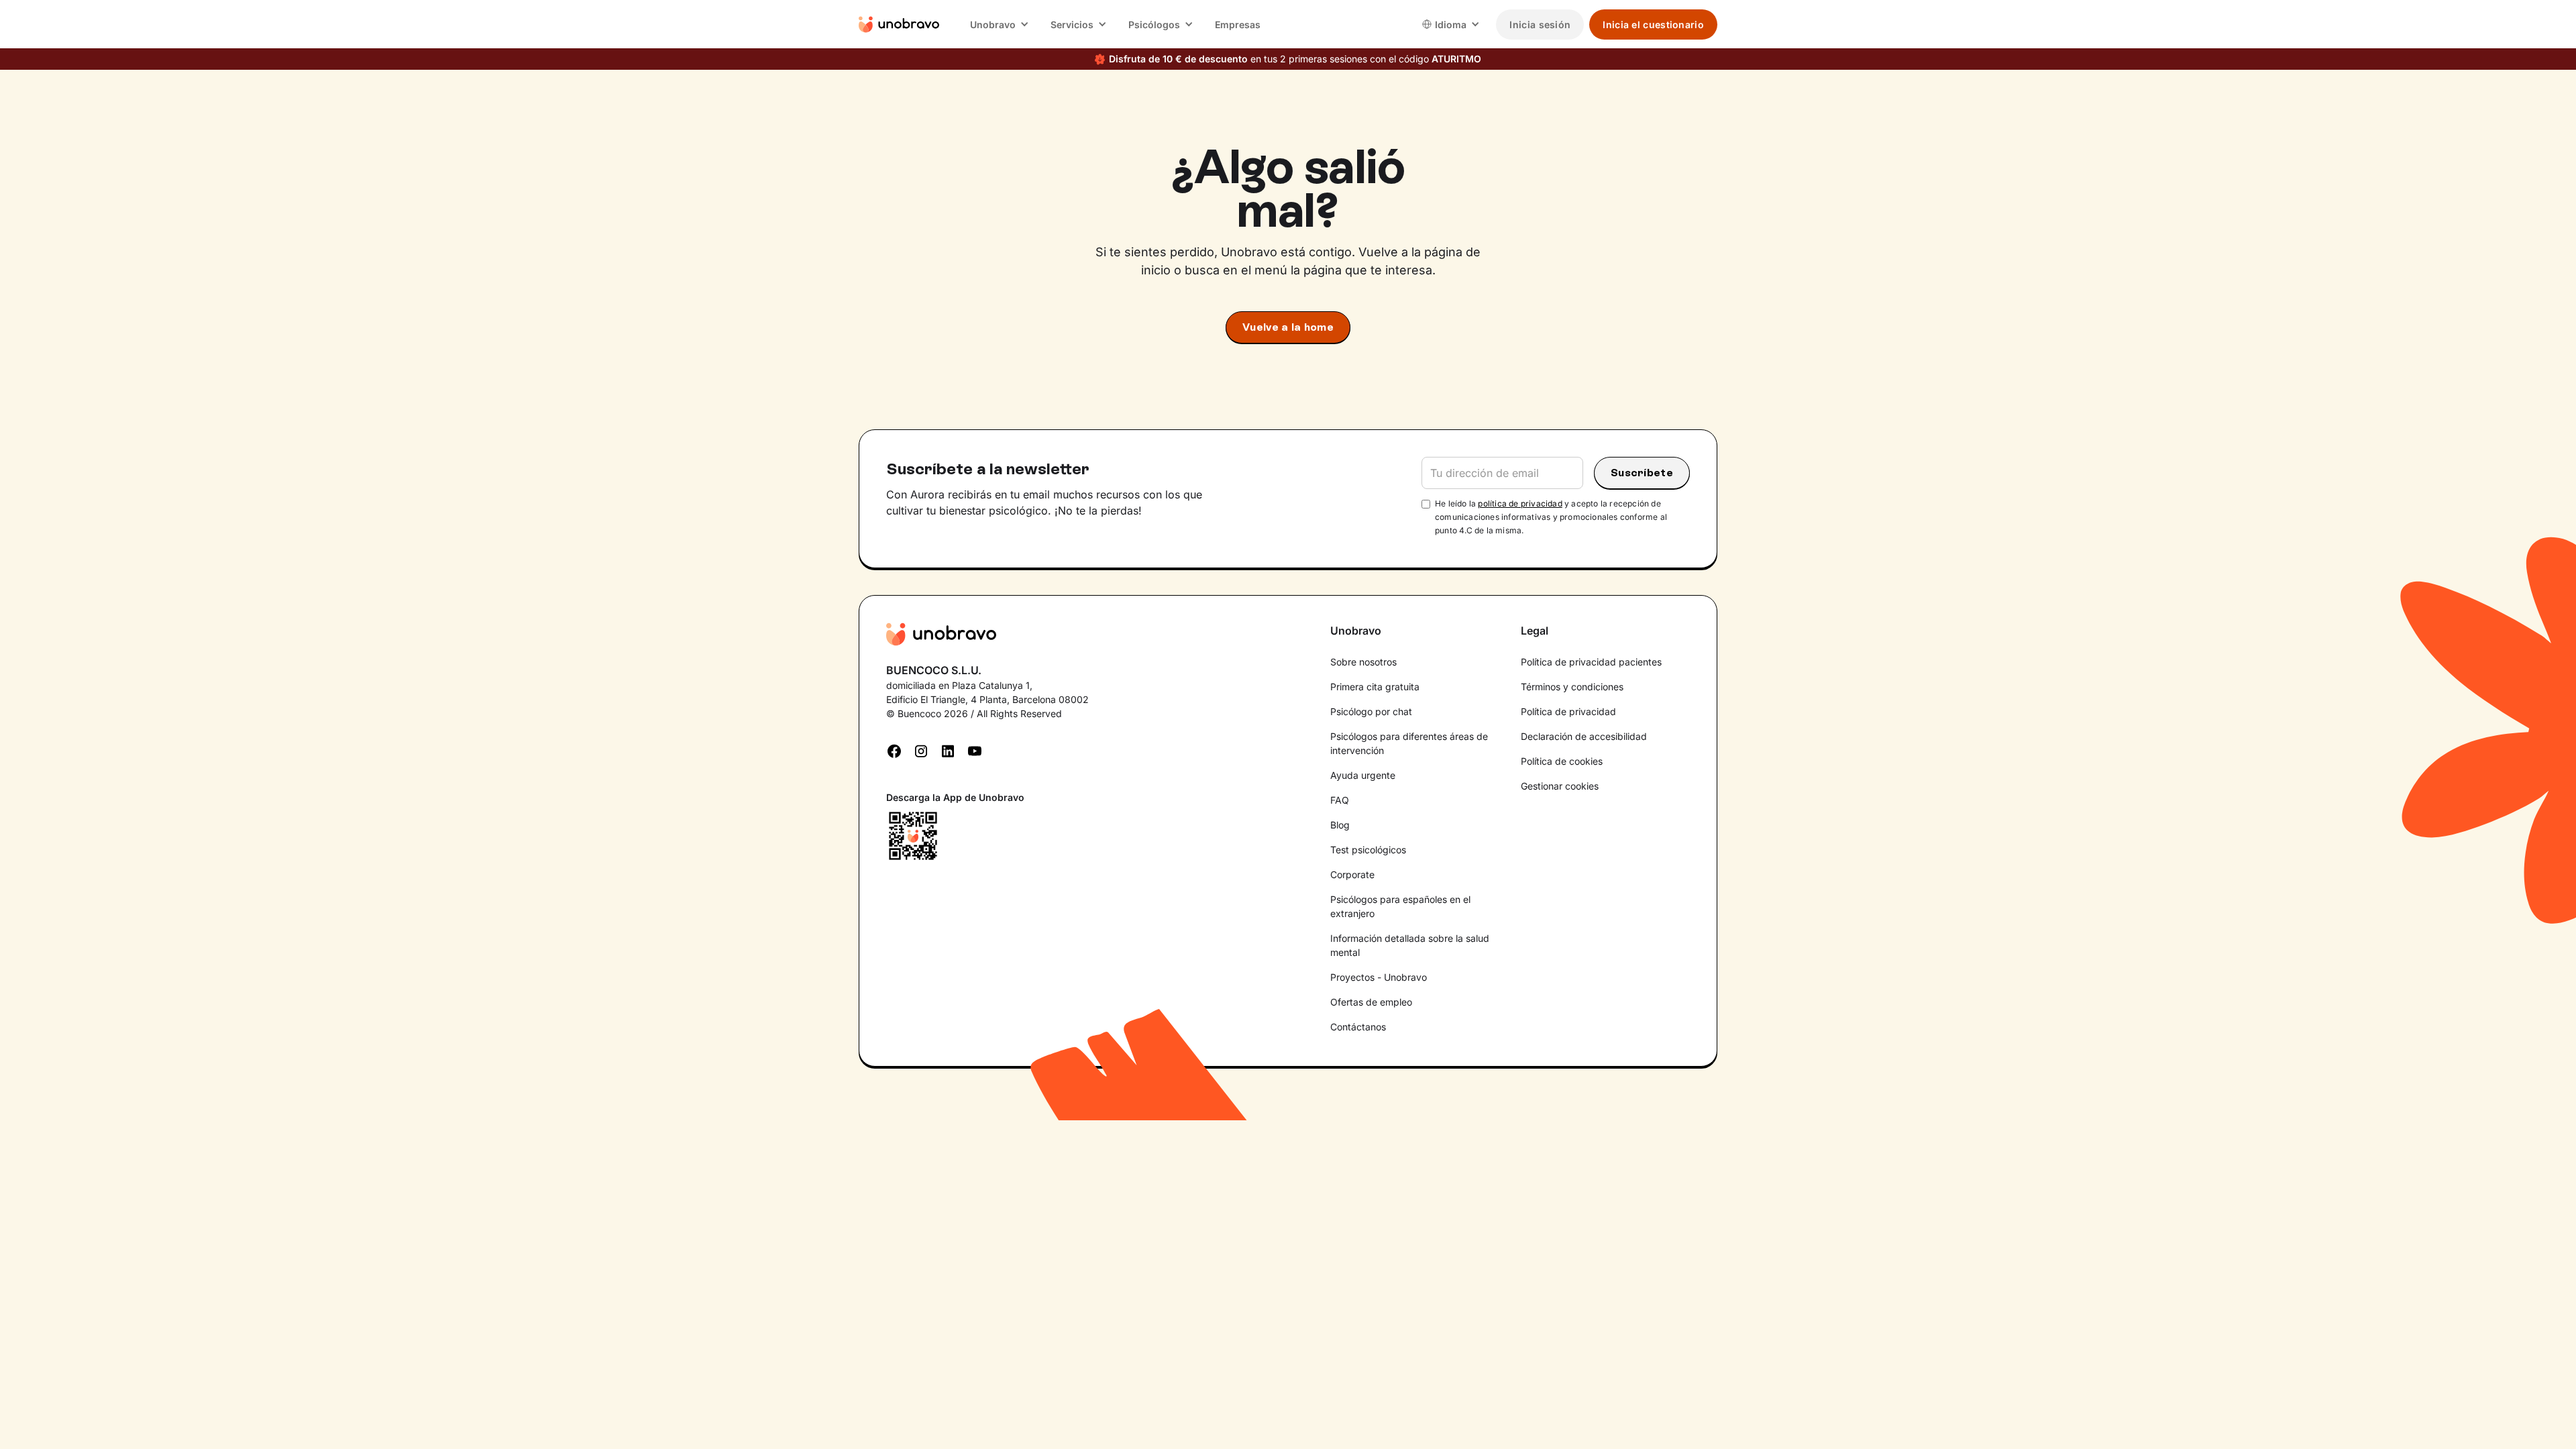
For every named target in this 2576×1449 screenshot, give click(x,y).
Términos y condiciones (1572, 687)
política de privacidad (1520, 503)
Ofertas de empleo (1371, 1002)
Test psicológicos (1368, 850)
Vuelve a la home (1288, 327)
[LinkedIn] (948, 750)
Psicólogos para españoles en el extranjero (1400, 906)
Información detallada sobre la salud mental (1410, 945)
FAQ (1340, 800)
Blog (1340, 825)
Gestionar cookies (1560, 786)
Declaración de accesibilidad (1584, 736)
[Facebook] (894, 750)
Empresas (1238, 24)
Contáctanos (1358, 1027)
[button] (1000, 24)
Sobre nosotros (1363, 662)
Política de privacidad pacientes (1591, 662)
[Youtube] (975, 750)
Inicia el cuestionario (1653, 24)
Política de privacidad (1568, 711)
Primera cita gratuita (1375, 687)
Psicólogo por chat (1371, 711)
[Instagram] (921, 750)
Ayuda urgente (1363, 775)
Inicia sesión (1540, 24)
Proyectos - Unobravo (1379, 977)
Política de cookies (1562, 761)
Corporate (1352, 874)
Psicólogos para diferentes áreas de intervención (1409, 743)
